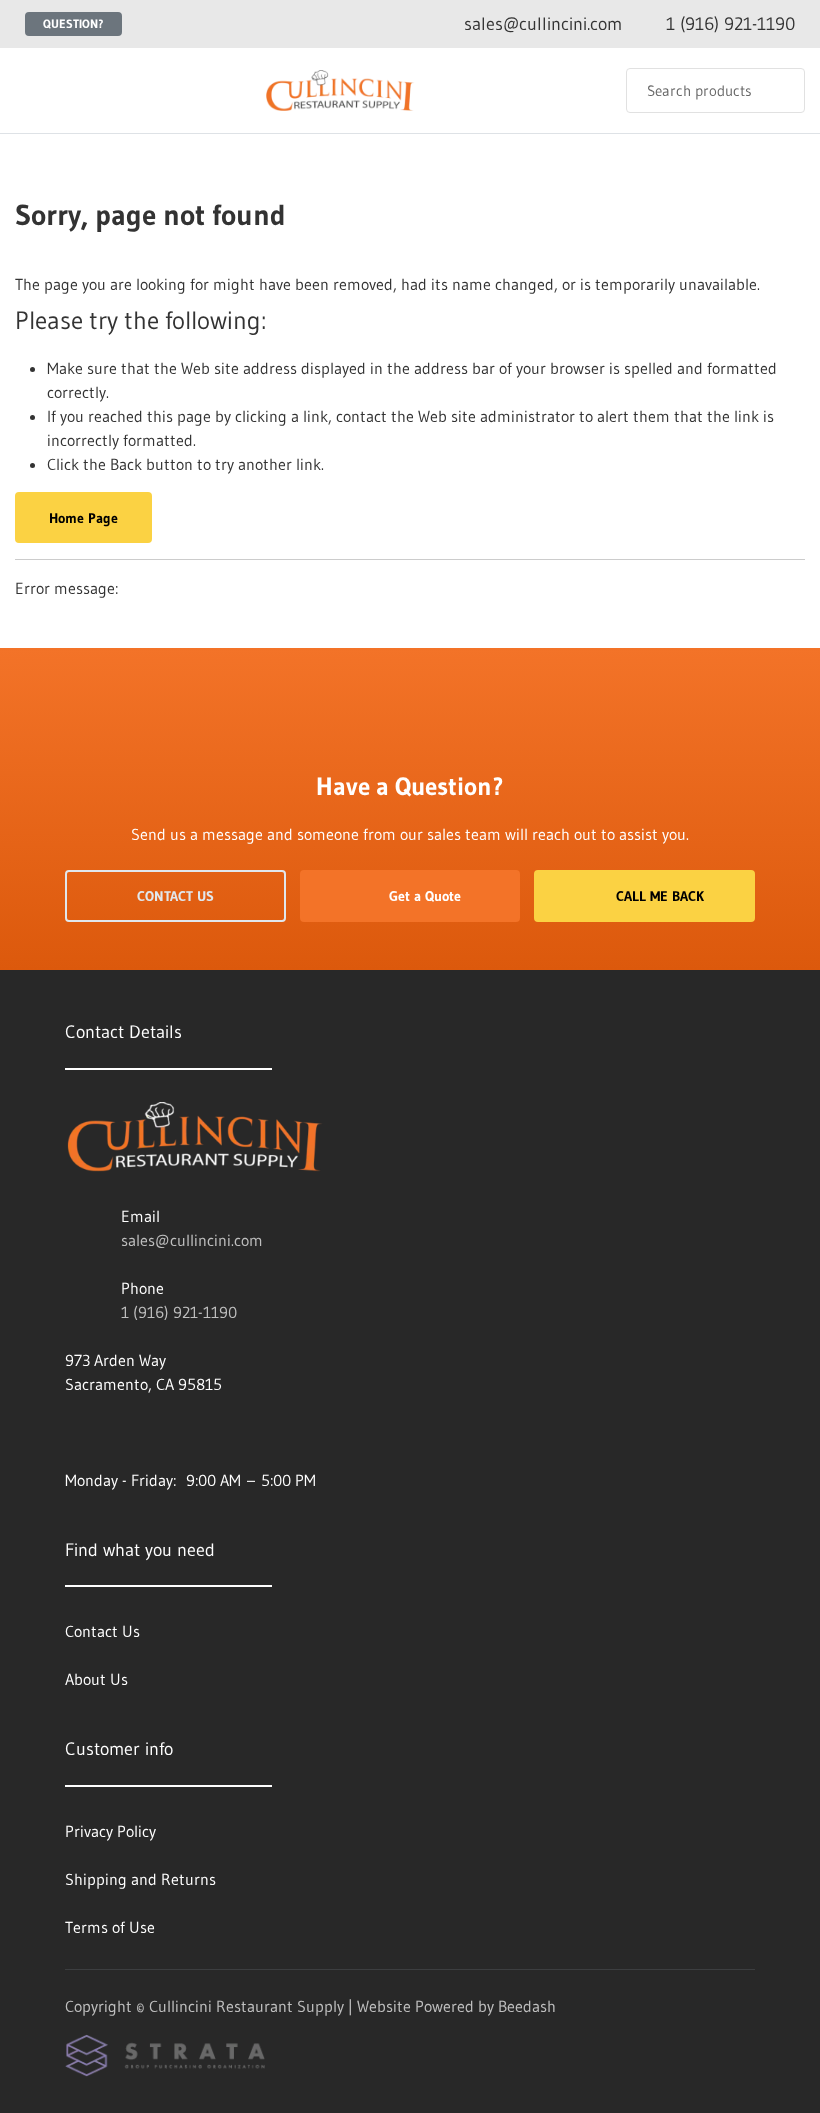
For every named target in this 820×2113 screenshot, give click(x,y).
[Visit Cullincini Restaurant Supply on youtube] (200, 1432)
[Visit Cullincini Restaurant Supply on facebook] (158, 1432)
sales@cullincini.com (192, 1240)
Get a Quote (425, 896)
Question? (73, 23)
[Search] (776, 90)
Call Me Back (660, 896)
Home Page (83, 518)
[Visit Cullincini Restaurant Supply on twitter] (74, 1432)
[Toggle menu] (35, 90)
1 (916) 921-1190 (179, 1312)
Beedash (527, 2006)
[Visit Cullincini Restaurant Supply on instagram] (116, 1432)
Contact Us (175, 896)
